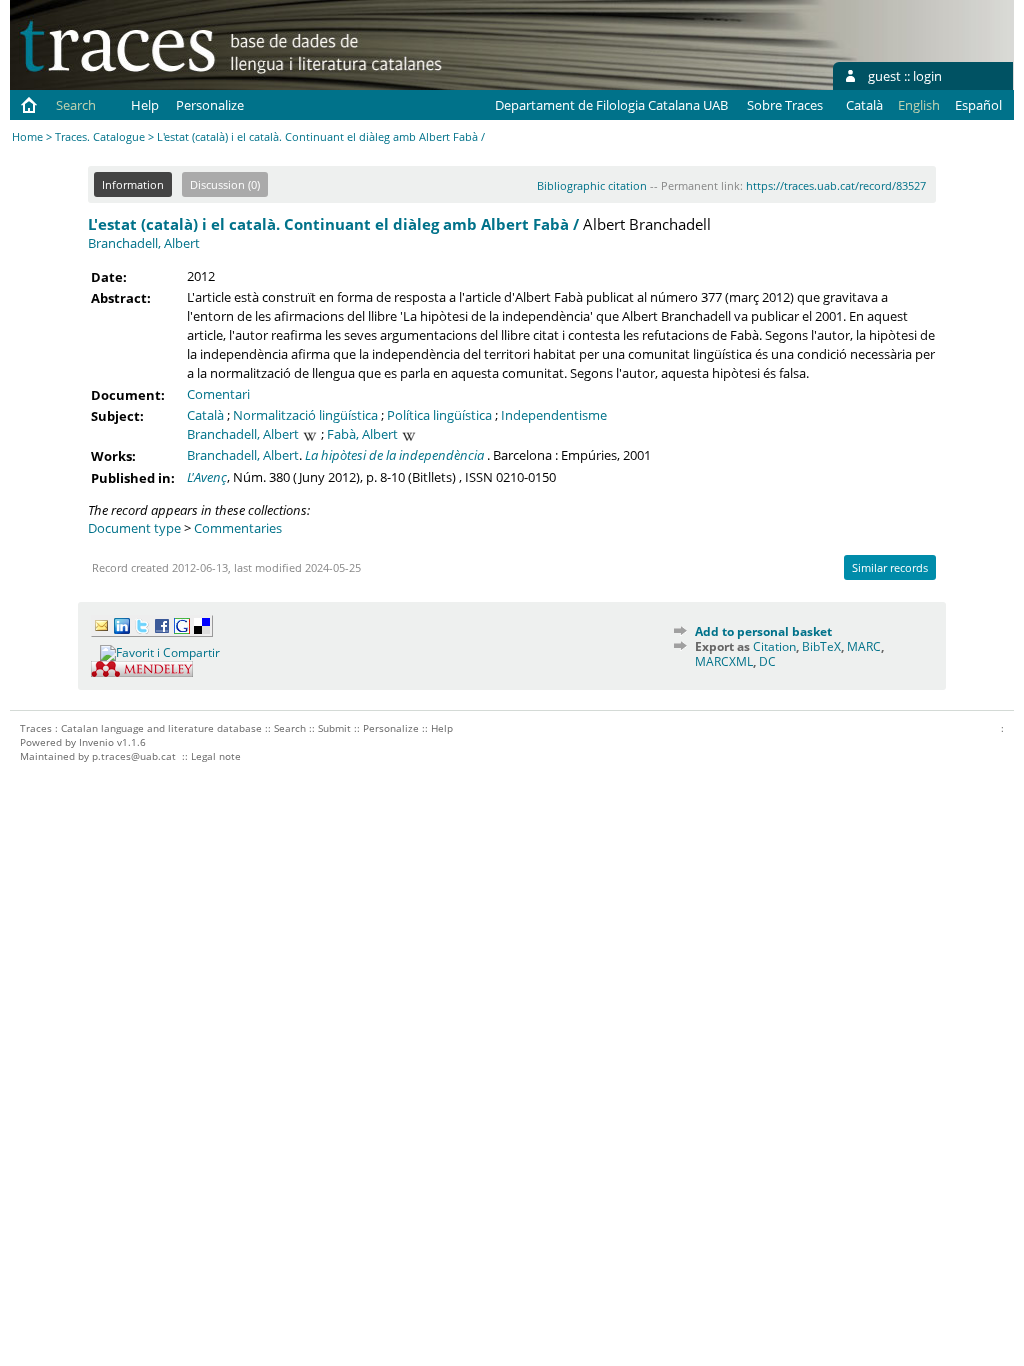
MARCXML (724, 661)
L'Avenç (207, 477)
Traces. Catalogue (100, 136)
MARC (864, 646)
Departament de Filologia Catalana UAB (611, 105)
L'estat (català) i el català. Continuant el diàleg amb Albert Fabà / (333, 224)
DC (767, 661)
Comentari (218, 394)
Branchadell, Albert (144, 243)
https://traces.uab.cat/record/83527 (836, 185)
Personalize (210, 105)
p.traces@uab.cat (134, 756)
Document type (134, 528)
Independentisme (554, 415)
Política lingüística (439, 415)
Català (864, 105)
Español (978, 105)
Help (145, 105)
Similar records (890, 567)
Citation (774, 646)
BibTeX (821, 646)
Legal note (216, 756)
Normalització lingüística (305, 415)
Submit (334, 728)
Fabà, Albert (362, 434)
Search (76, 105)
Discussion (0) (225, 184)
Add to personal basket (763, 631)
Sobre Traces (785, 105)
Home (27, 136)
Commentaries (238, 528)
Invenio (96, 742)
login (927, 76)
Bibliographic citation (592, 185)
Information (133, 184)
